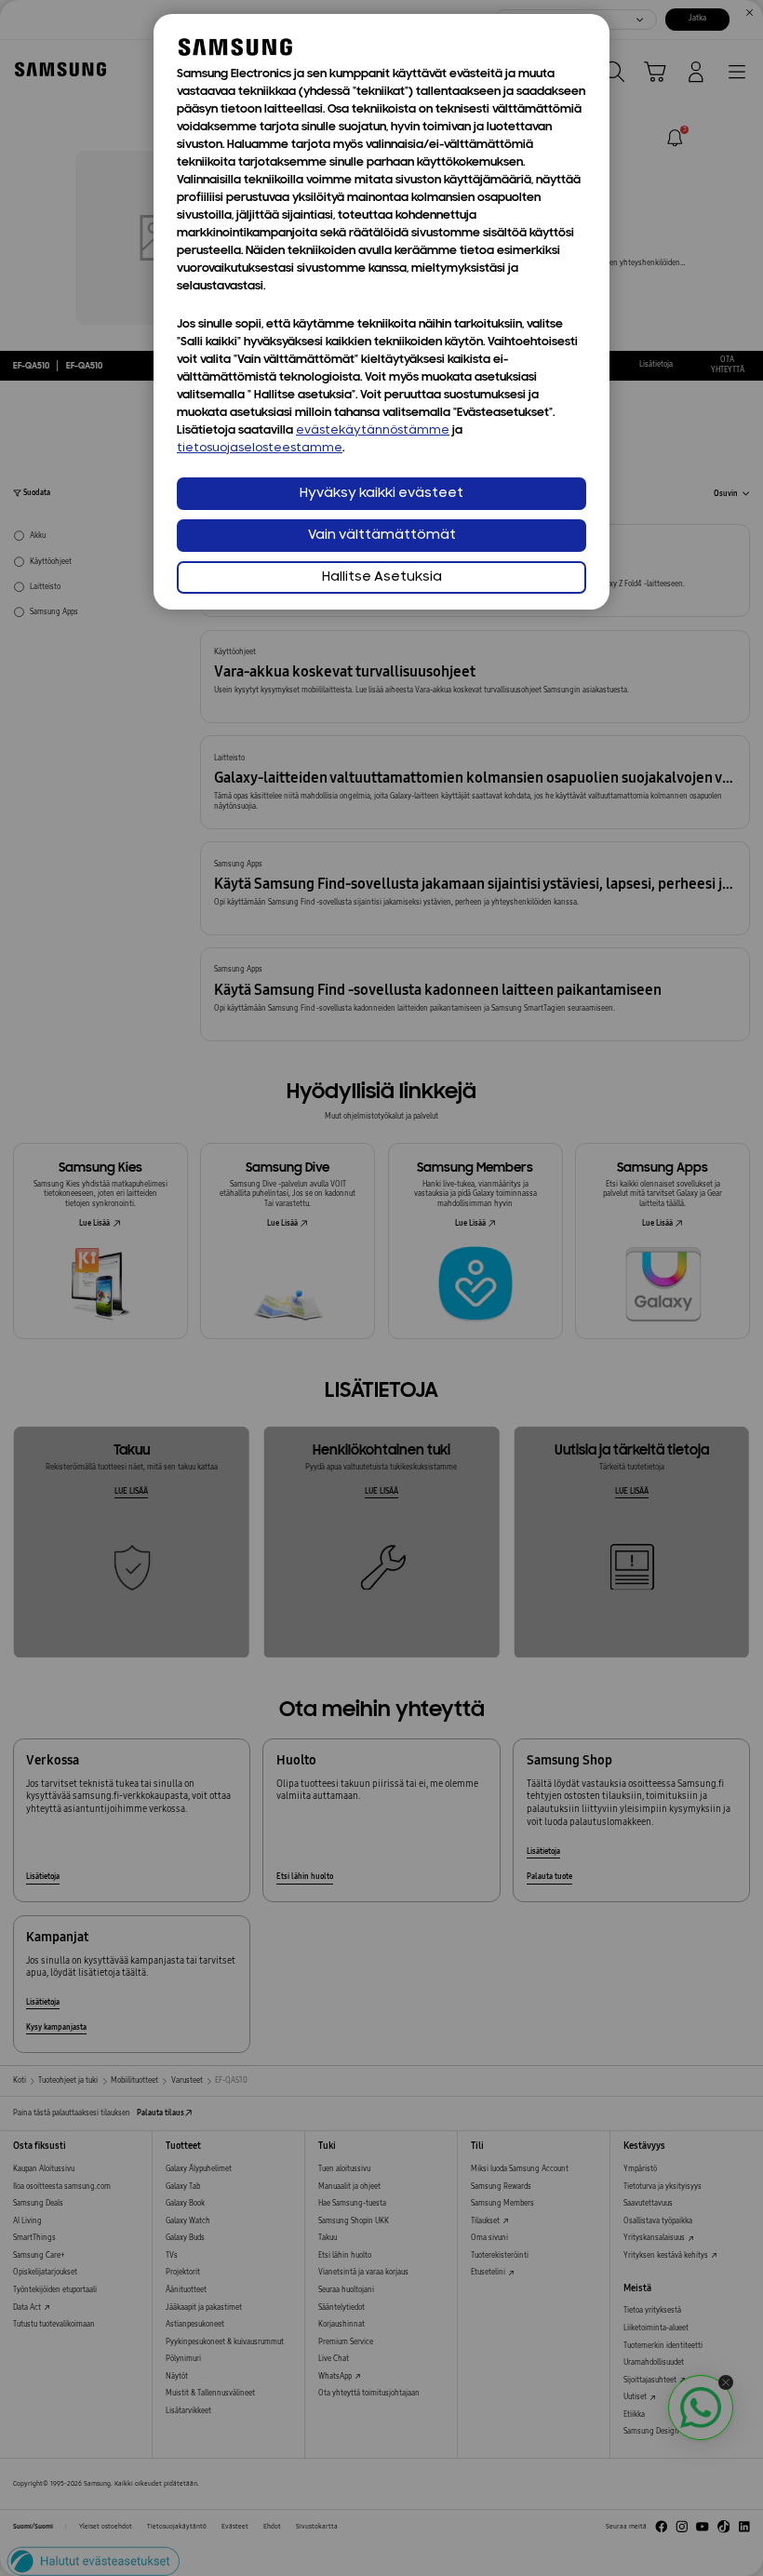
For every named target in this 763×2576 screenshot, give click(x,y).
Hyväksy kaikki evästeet (381, 494)
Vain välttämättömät (382, 536)
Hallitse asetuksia (382, 577)
